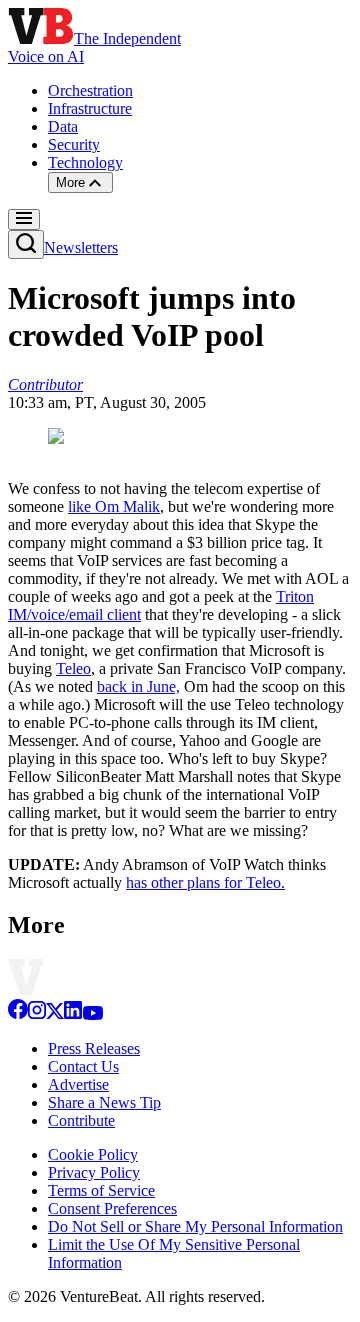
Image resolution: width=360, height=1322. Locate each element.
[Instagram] (37, 1014)
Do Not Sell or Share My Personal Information (195, 1226)
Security (74, 144)
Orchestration (90, 90)
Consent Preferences (112, 1208)
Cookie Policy (93, 1154)
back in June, (138, 686)
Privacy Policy (94, 1172)
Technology (85, 162)
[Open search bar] (26, 244)
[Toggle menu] (24, 219)
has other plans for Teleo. (205, 882)
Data (63, 126)
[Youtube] (92, 1014)
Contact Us (83, 1066)
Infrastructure (90, 108)
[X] (55, 1014)
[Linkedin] (73, 1014)
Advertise (78, 1084)
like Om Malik (114, 506)
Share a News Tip (104, 1102)
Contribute (81, 1120)
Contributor (45, 384)
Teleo (73, 668)
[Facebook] (18, 1014)
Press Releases (94, 1048)
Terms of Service (101, 1190)
